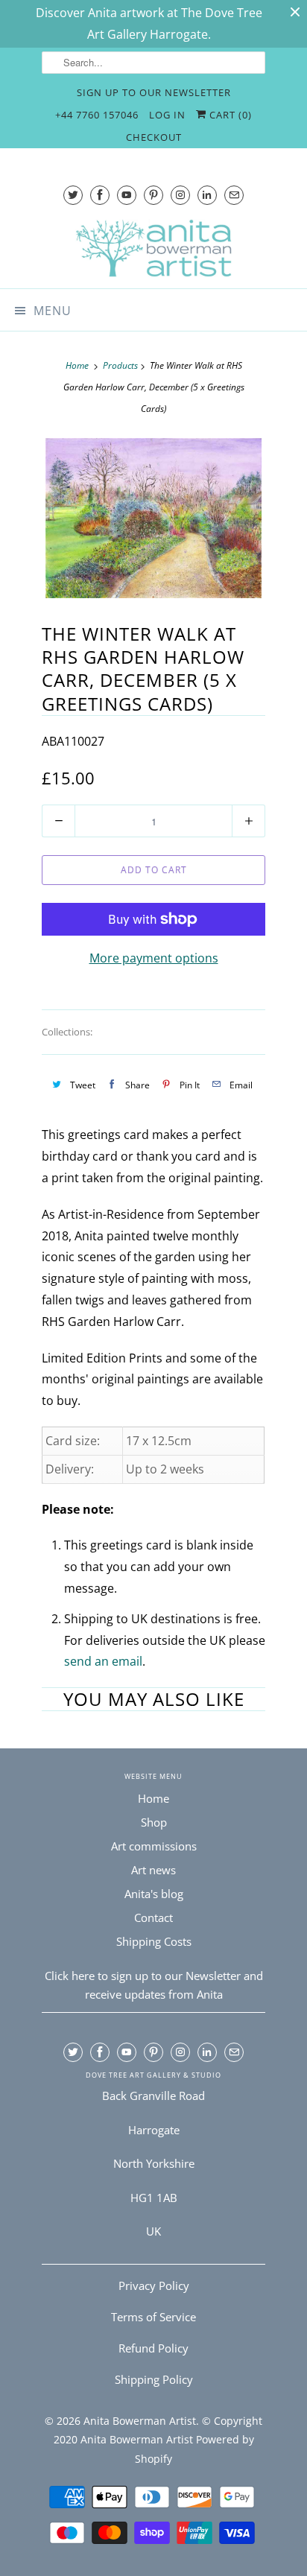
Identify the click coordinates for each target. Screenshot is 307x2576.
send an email (103, 1661)
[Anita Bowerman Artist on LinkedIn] (207, 195)
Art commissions (154, 1846)
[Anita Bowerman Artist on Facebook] (100, 195)
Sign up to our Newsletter (154, 92)
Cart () (229, 115)
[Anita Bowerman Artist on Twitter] (73, 195)
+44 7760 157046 (97, 115)
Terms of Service (153, 2317)
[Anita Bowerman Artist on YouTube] (127, 195)
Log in (167, 115)
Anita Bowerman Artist (140, 2421)
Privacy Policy (154, 2285)
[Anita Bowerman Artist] (153, 248)
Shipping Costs (154, 1941)
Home (153, 1798)
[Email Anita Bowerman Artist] (234, 195)
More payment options (154, 958)
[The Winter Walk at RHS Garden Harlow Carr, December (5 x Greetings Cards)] (153, 518)
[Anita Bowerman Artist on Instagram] (180, 195)
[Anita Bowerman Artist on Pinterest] (153, 195)
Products (120, 365)
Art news (153, 1870)
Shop (154, 1822)
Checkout (154, 137)
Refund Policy (153, 2348)
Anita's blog (154, 1894)
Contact (153, 1917)
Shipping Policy (154, 2379)
